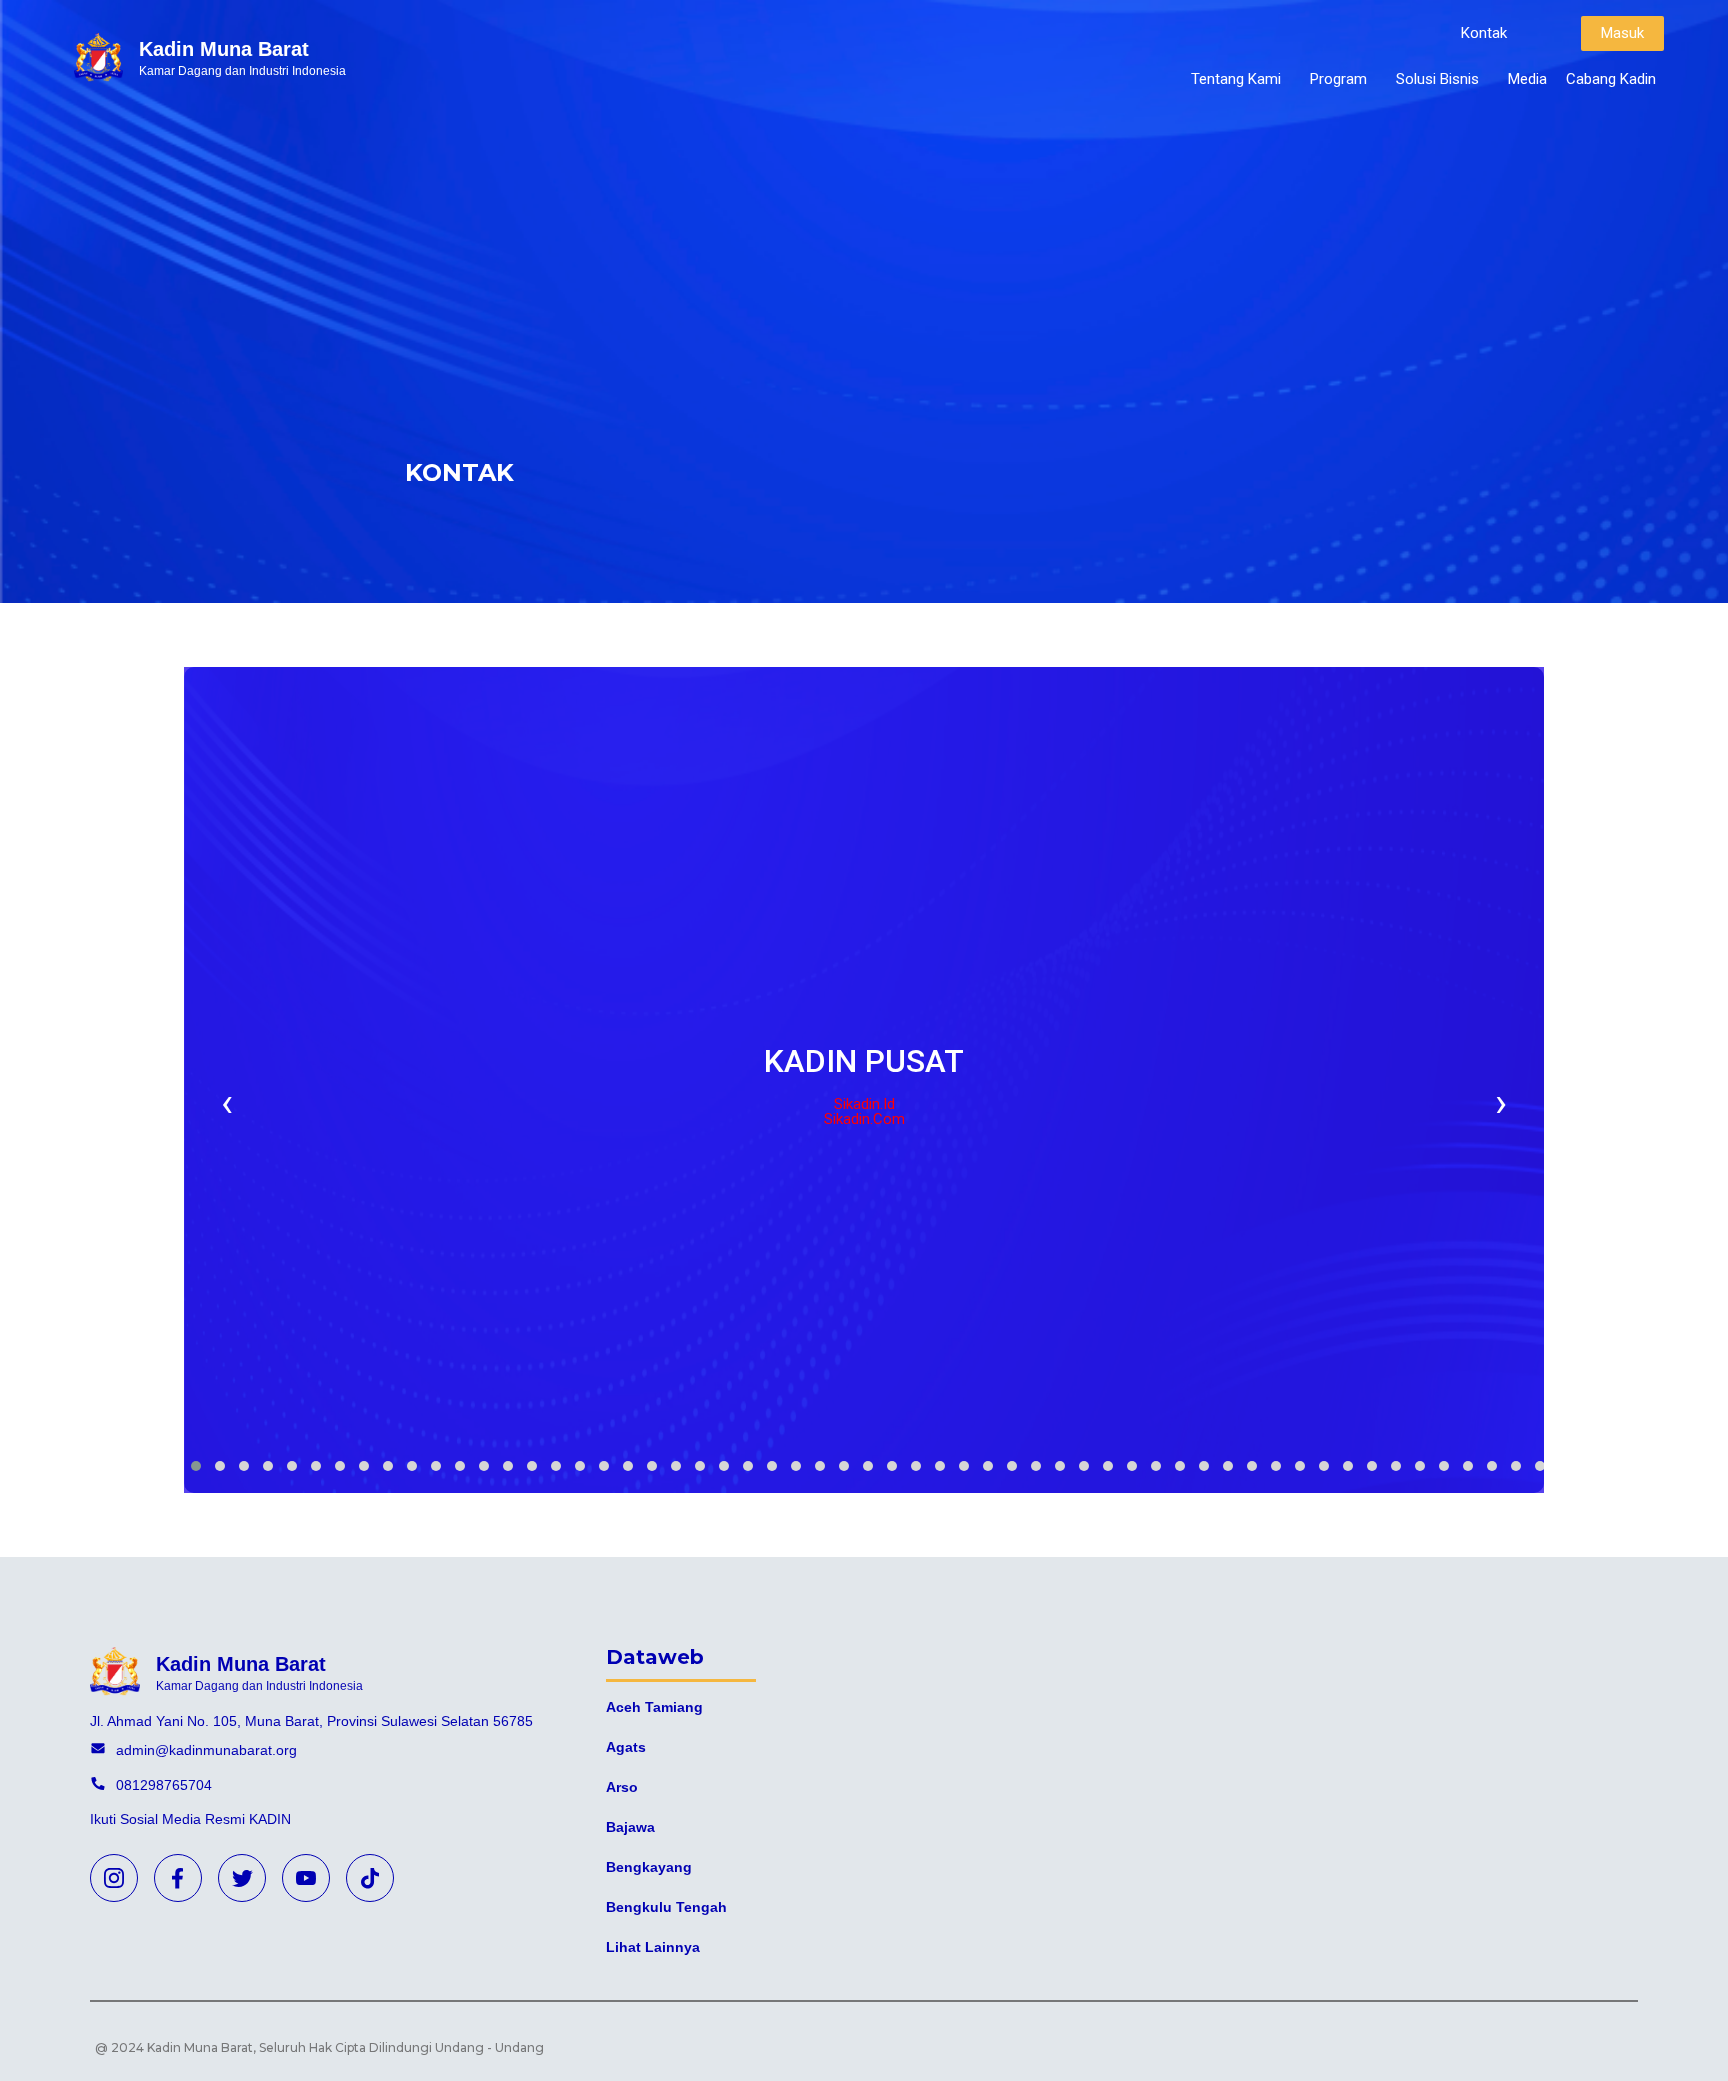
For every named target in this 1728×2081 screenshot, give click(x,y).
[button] (1484, 33)
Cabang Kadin (1611, 79)
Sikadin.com (864, 1118)
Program (1338, 79)
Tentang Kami (1236, 79)
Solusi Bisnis (1437, 79)
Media (1527, 79)
